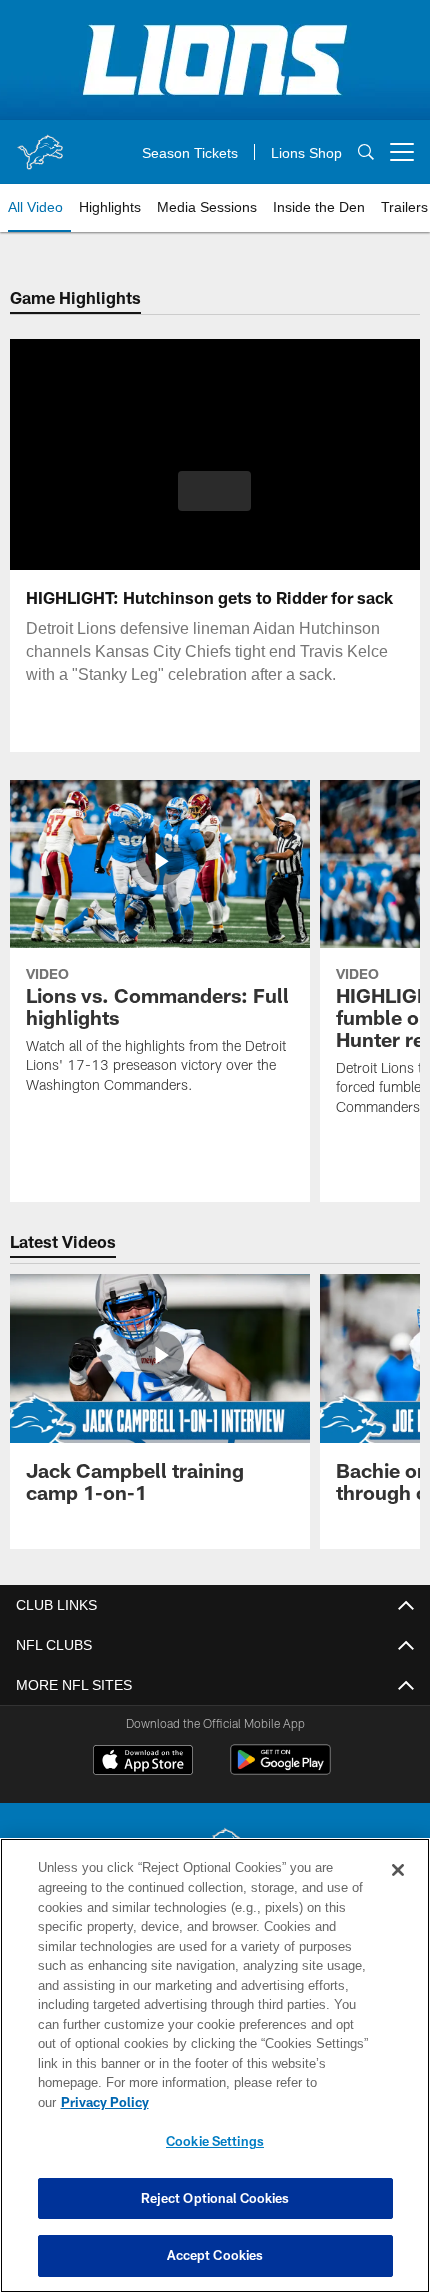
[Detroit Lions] (215, 1852)
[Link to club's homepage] (40, 144)
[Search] (366, 152)
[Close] (398, 1890)
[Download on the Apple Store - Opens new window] (143, 1762)
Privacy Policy (259, 2102)
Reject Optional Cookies (215, 2198)
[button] (214, 491)
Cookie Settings (215, 2141)
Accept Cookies (215, 2255)
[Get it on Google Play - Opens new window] (280, 1769)
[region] (215, 2075)
